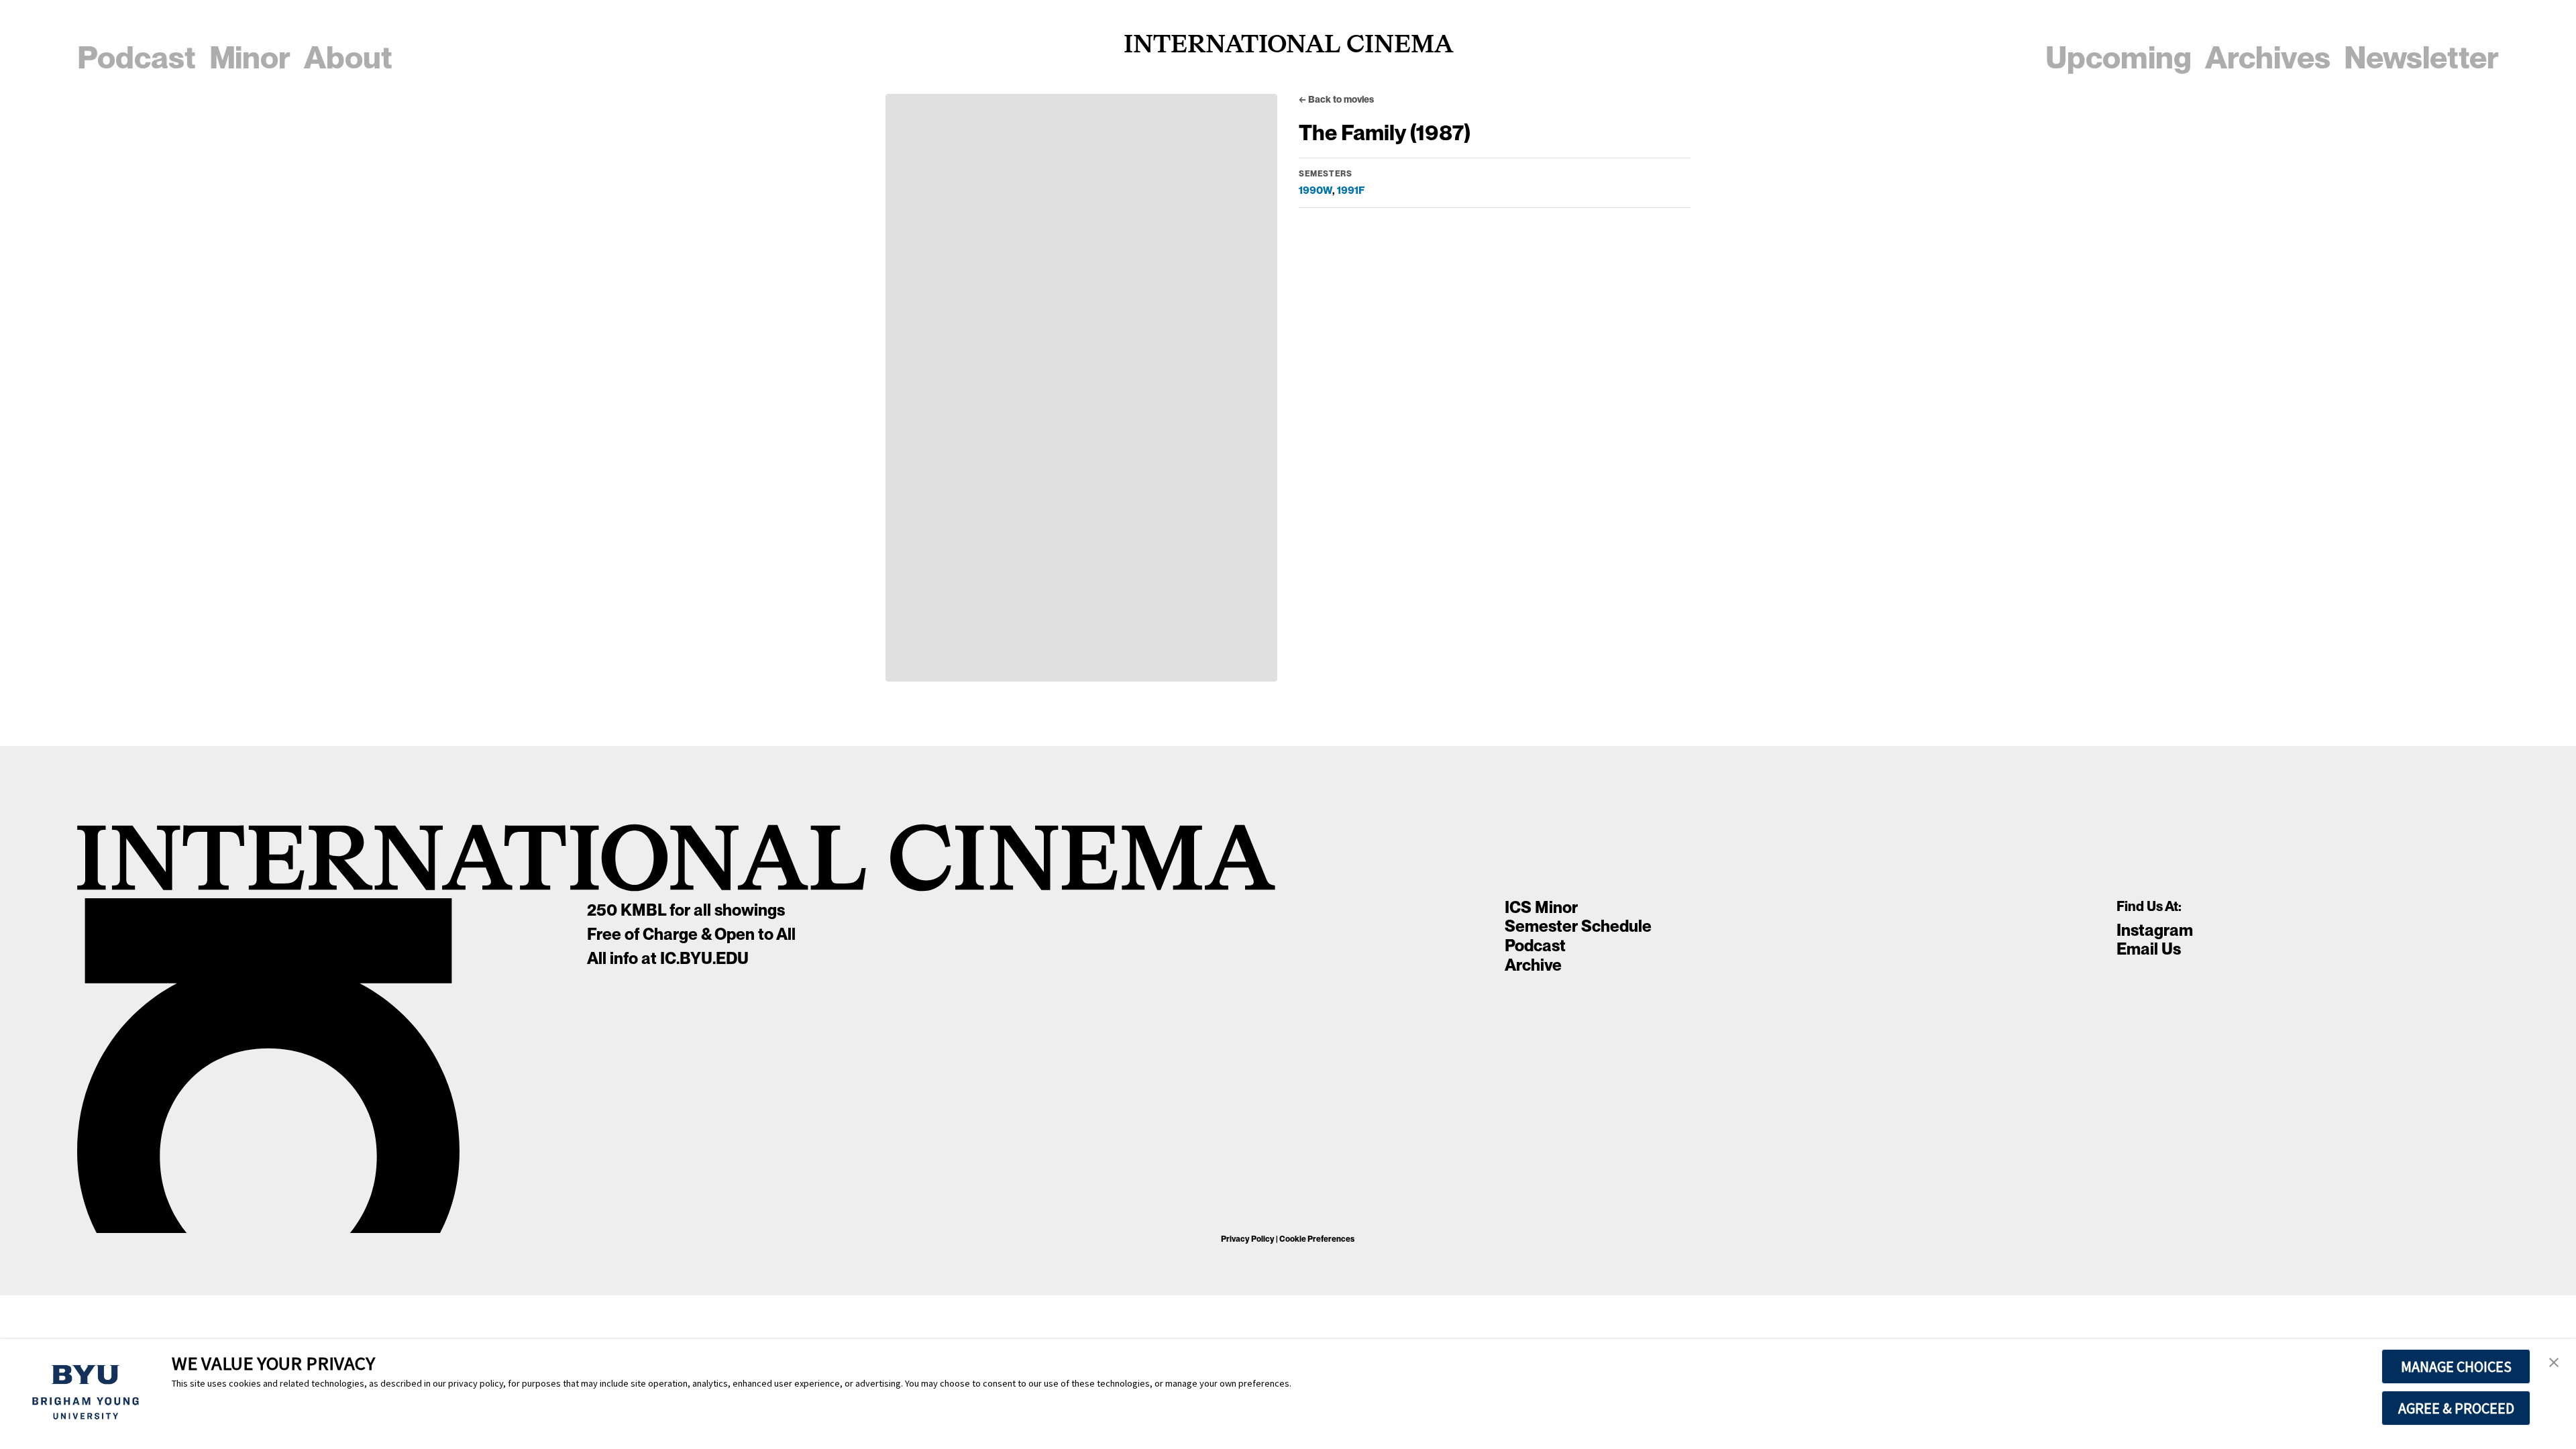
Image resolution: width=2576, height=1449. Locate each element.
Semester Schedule (1578, 926)
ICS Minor (1541, 907)
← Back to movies (1336, 99)
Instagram (2155, 930)
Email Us (2149, 949)
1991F (1351, 190)
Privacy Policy (1248, 1239)
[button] (2554, 1363)
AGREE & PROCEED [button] (2456, 1408)
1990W (1316, 190)
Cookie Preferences (1317, 1239)
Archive (1533, 965)
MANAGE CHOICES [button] (2456, 1366)
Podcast (1535, 946)
